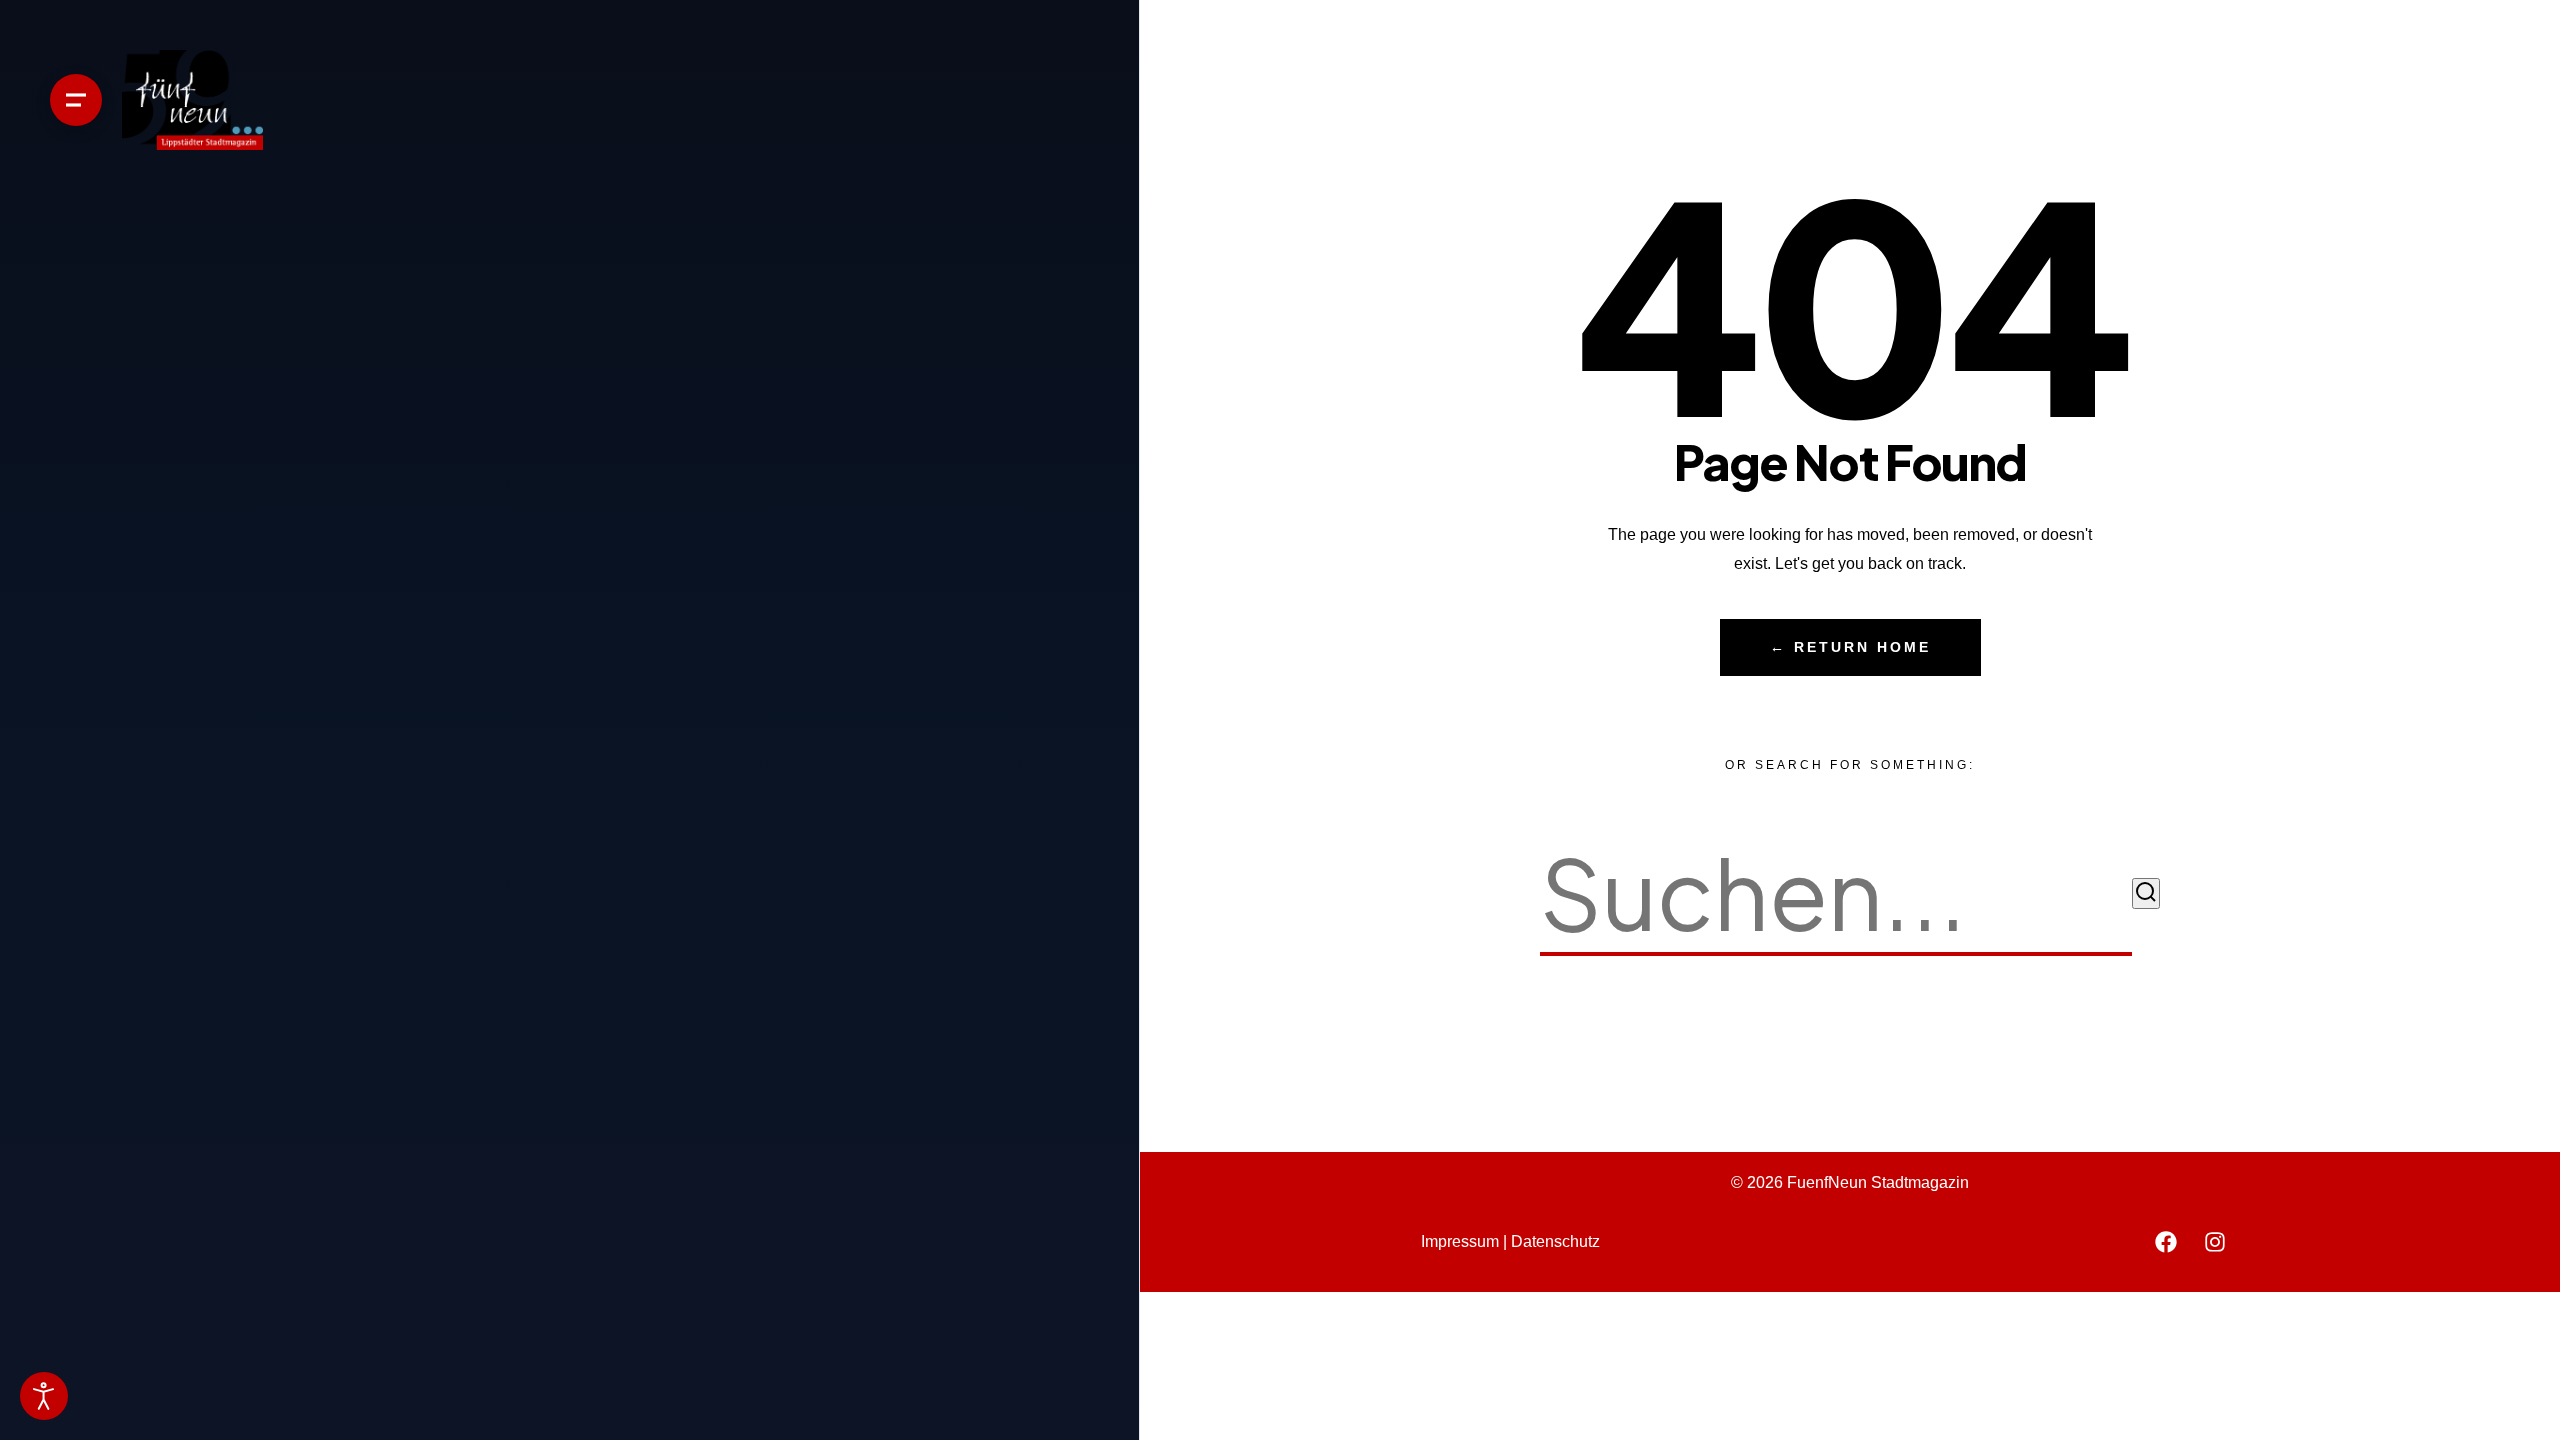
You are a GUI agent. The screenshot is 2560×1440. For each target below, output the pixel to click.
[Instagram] (2215, 1242)
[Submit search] (2146, 893)
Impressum (1460, 1241)
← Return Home (1850, 647)
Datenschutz (1555, 1241)
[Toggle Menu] (76, 100)
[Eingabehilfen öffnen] (44, 1396)
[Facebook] (2166, 1242)
